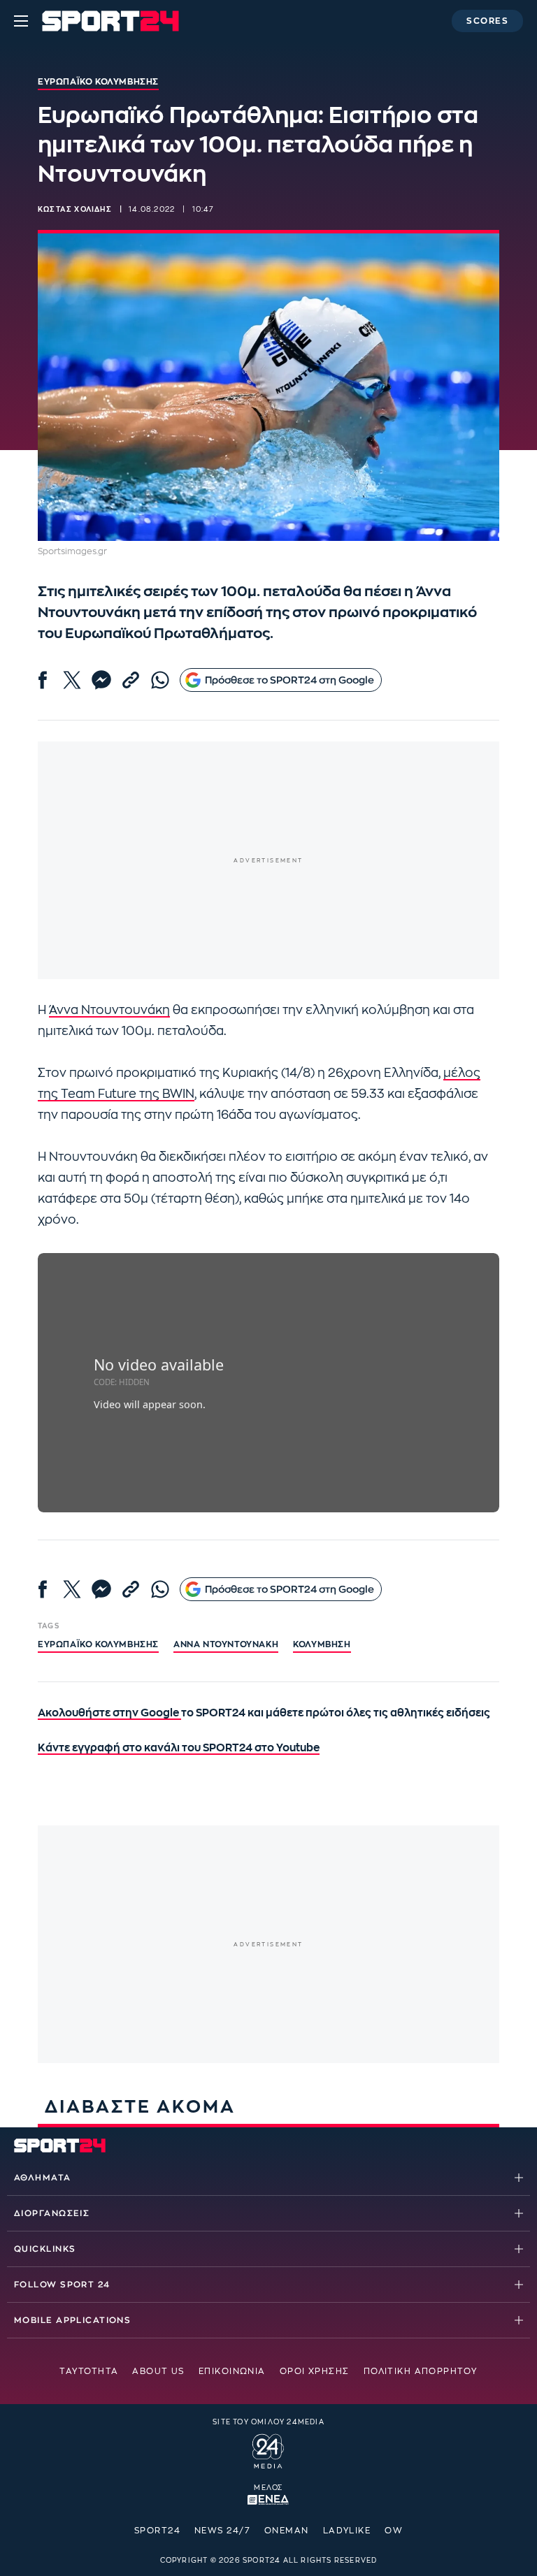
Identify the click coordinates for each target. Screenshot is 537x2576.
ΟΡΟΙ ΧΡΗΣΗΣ (315, 2371)
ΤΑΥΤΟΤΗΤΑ (89, 2371)
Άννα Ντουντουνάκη (109, 1010)
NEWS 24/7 (222, 2531)
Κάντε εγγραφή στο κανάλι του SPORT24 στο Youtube (179, 1748)
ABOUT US (158, 2371)
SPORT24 (157, 2531)
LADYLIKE (347, 2531)
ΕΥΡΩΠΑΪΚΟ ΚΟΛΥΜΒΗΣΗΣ (98, 1644)
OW (394, 2531)
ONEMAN (287, 2531)
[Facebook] (43, 680)
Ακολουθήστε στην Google (109, 1713)
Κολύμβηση (322, 1644)
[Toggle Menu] (21, 21)
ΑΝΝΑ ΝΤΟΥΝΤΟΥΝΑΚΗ (226, 1644)
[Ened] (268, 2498)
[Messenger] (101, 680)
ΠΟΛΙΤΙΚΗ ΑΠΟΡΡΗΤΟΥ (421, 2371)
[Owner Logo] (268, 2450)
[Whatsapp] (160, 680)
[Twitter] (72, 680)
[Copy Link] (131, 680)
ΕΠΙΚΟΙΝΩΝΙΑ (232, 2371)
